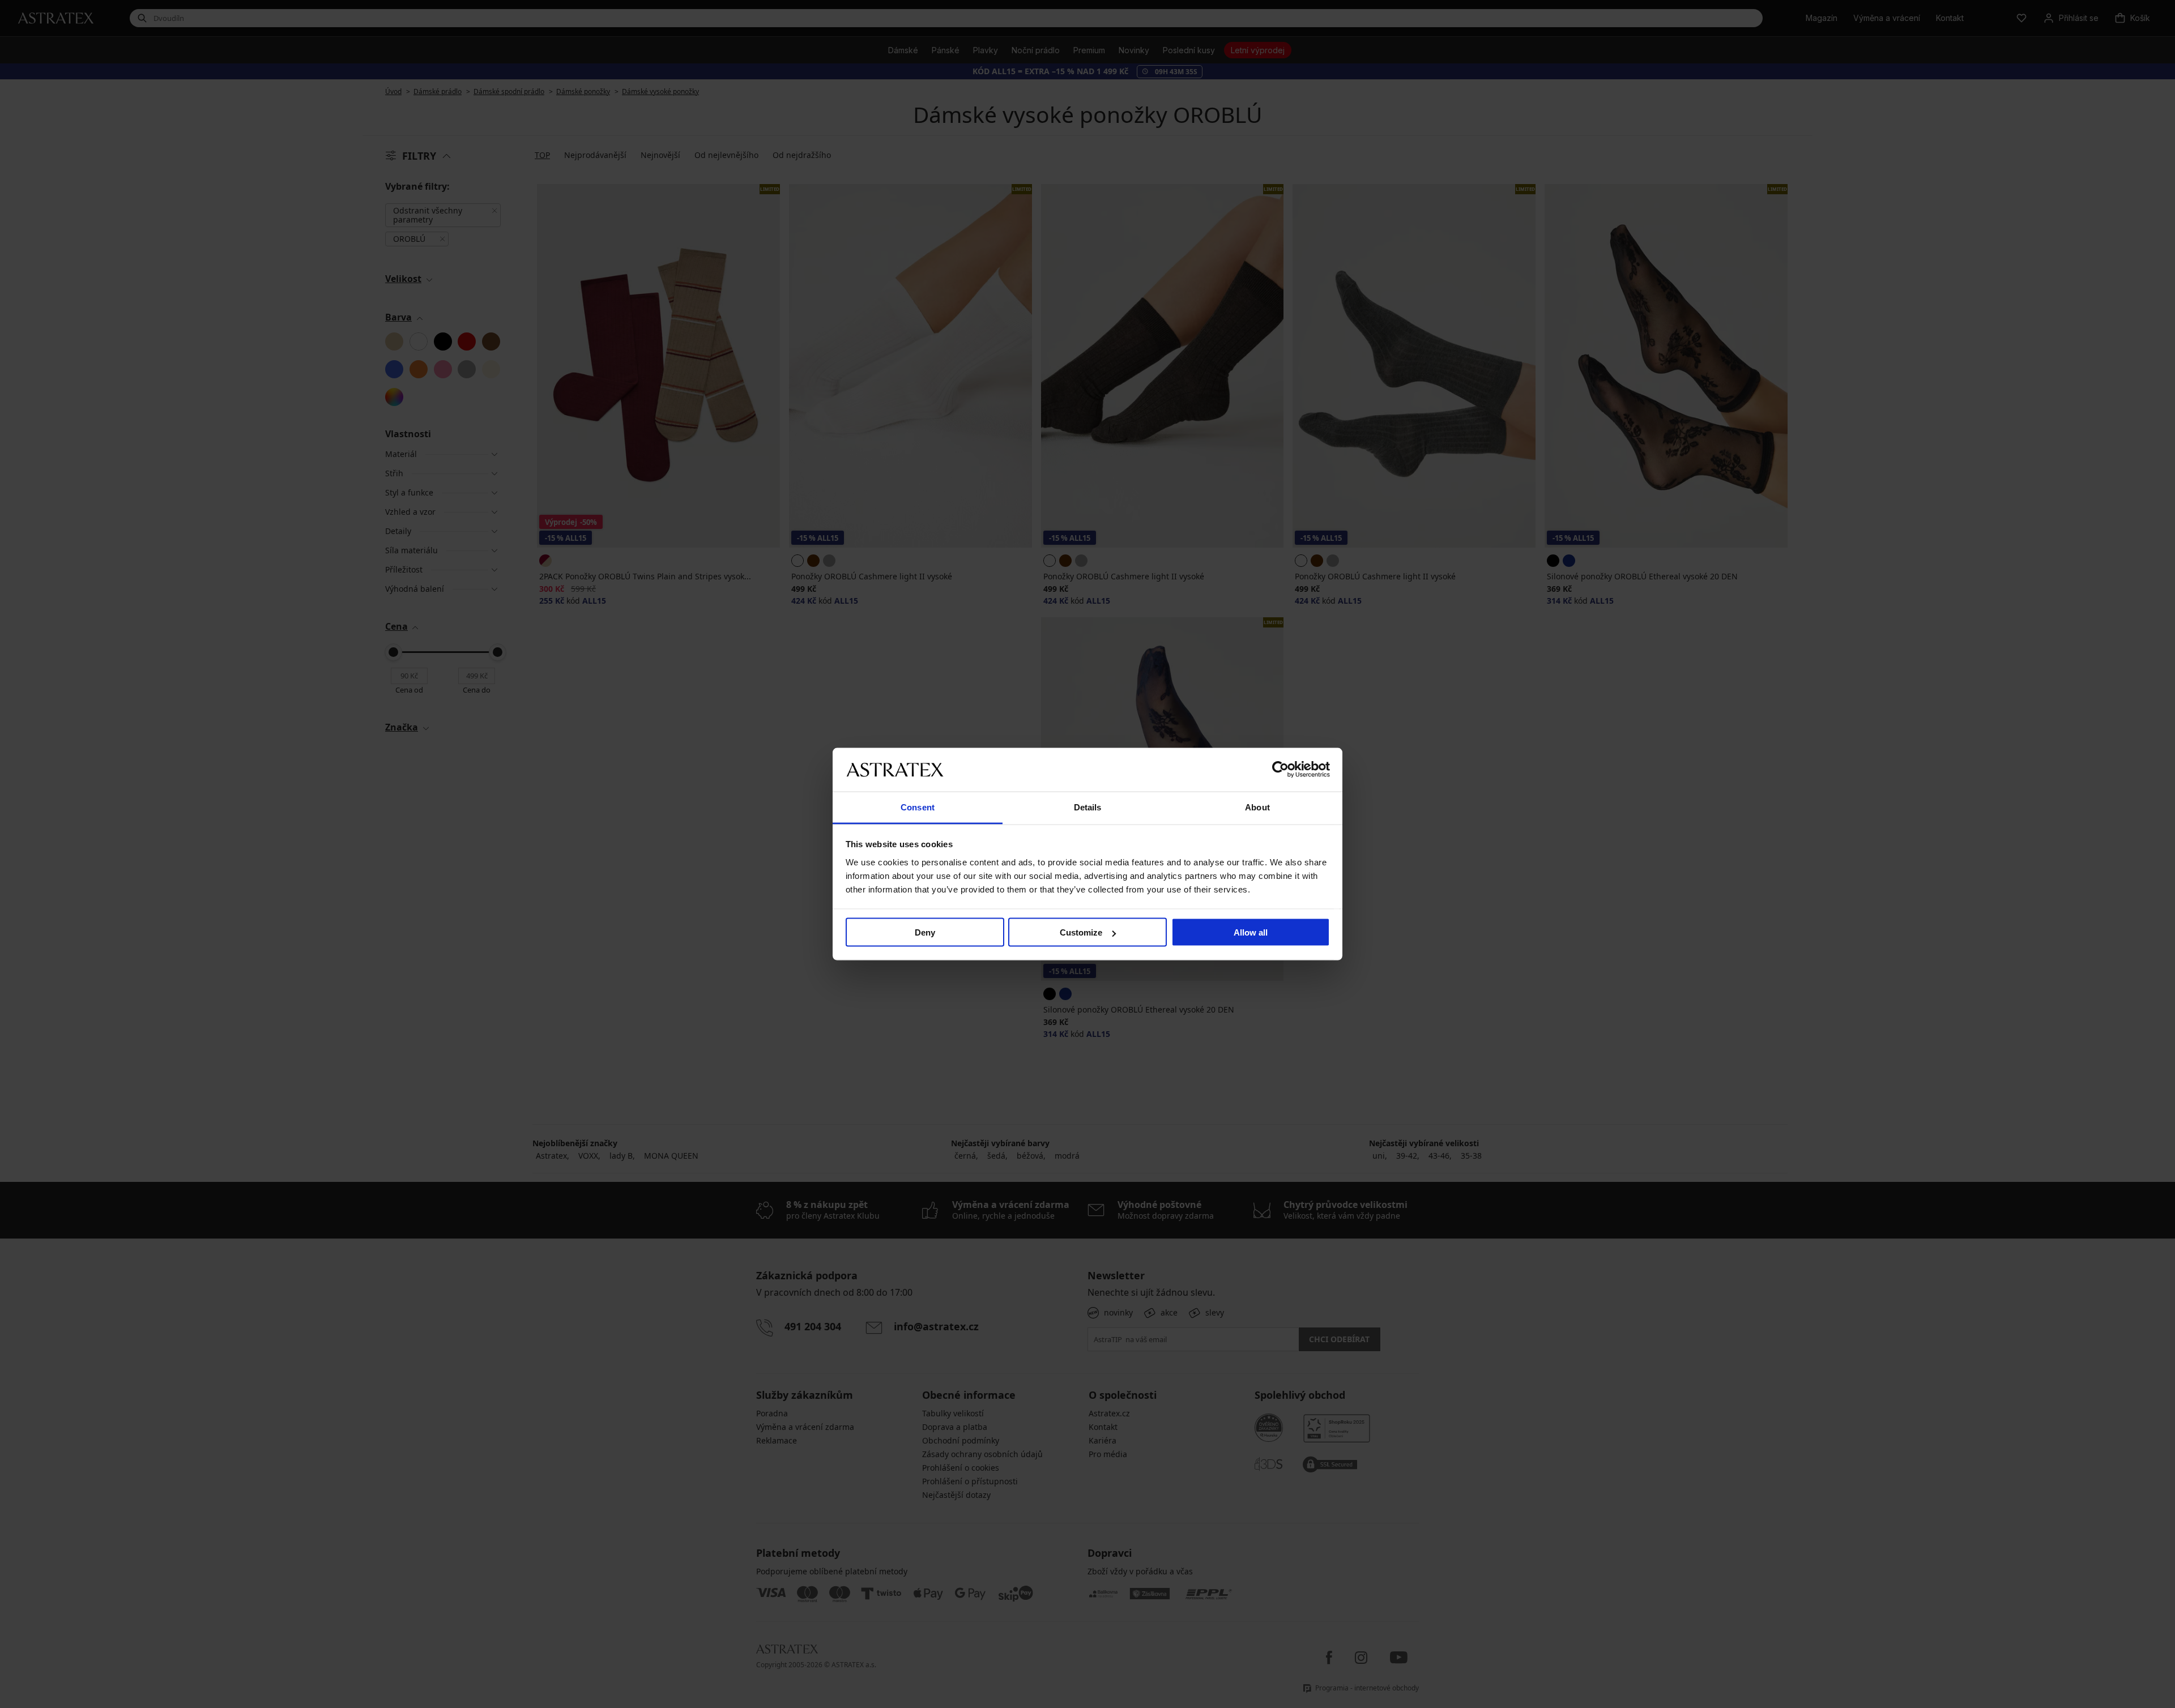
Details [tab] (1088, 807)
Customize (1081, 932)
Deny (925, 932)
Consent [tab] (918, 807)
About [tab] (1257, 807)
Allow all (1251, 932)
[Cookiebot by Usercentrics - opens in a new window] (1280, 770)
